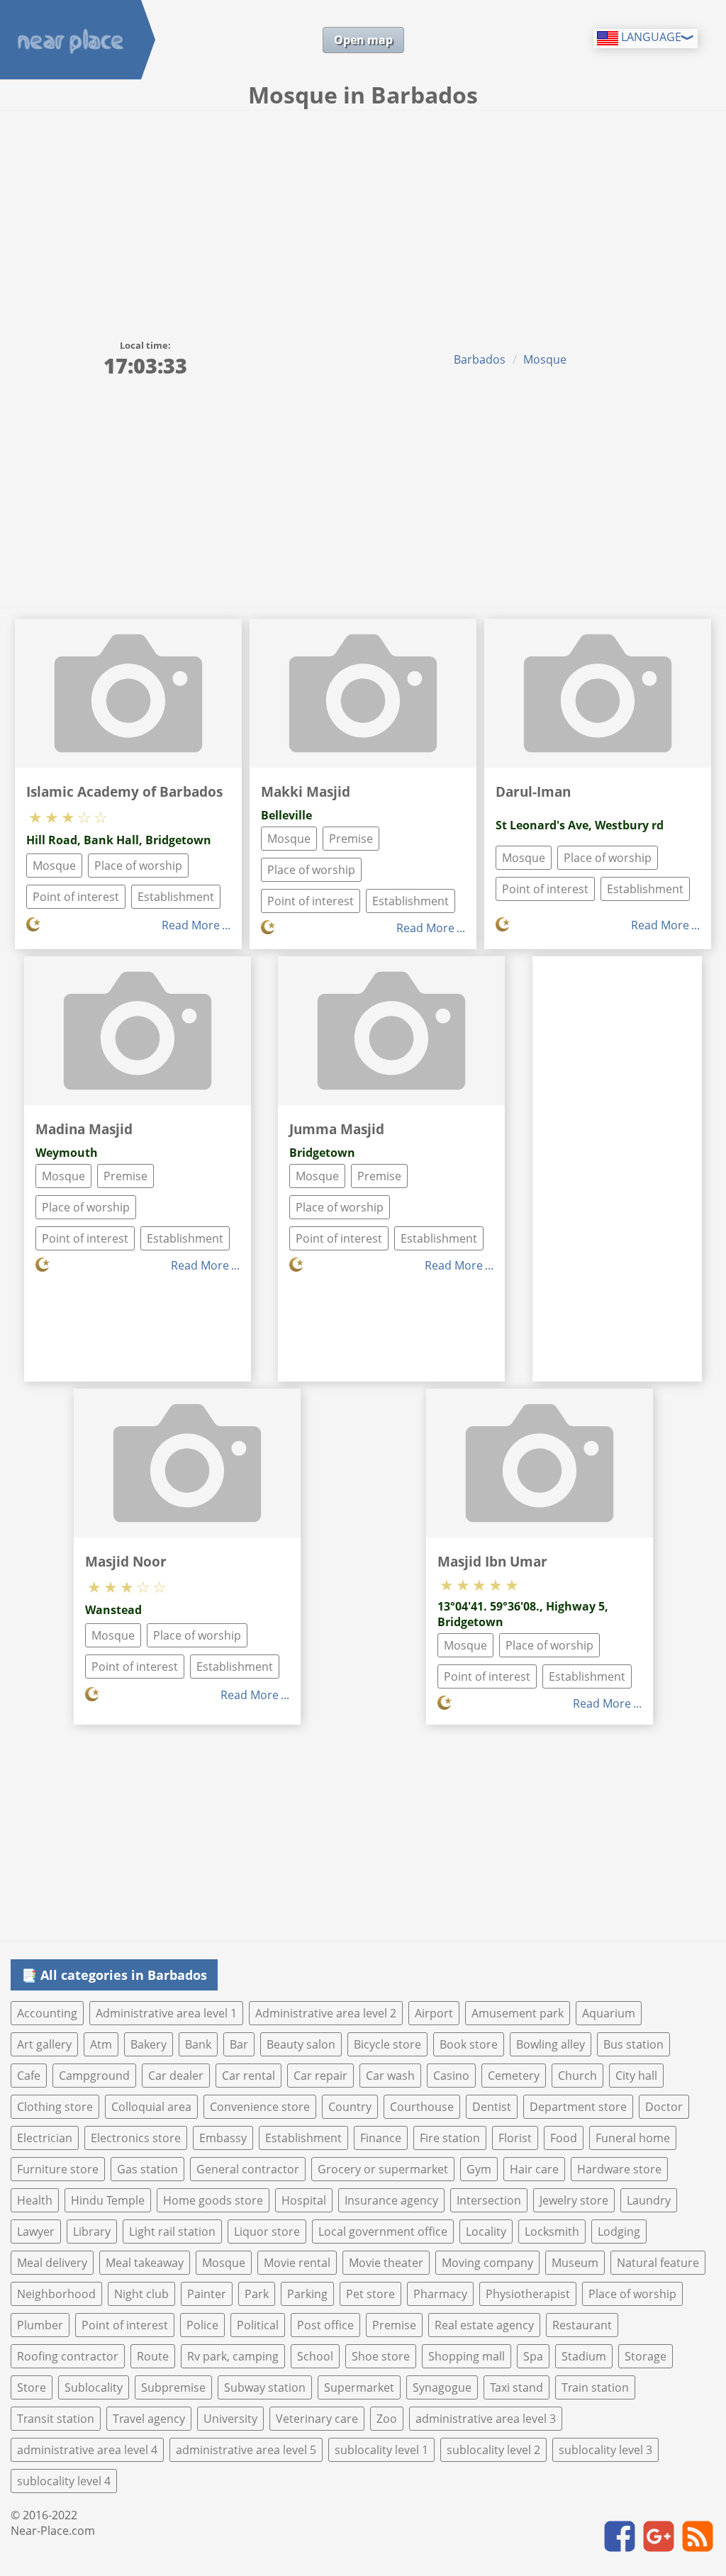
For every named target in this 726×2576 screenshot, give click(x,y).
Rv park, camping (233, 2356)
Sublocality (94, 2387)
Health (35, 2200)
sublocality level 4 (64, 2481)
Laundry (649, 2200)
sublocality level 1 (381, 2450)
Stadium (584, 2356)
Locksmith (552, 2231)
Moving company (487, 2263)
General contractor (248, 2169)
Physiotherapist (528, 2294)
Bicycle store (387, 2044)
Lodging (619, 2231)
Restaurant (582, 2325)
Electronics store (136, 2138)
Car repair (320, 2076)
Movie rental (297, 2263)
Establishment (176, 897)
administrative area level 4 (87, 2450)
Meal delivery (52, 2263)
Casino (451, 2076)
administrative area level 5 (246, 2450)
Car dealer (176, 2076)
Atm (101, 2044)
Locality (486, 2231)
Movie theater (386, 2263)
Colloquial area (151, 2107)
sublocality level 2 (493, 2450)
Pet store (370, 2294)
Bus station (633, 2044)
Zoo (387, 2419)
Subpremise (173, 2387)
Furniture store (58, 2169)
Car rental (248, 2076)
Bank (198, 2044)
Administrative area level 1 (166, 2013)
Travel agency (149, 2419)
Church (577, 2076)
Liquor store (267, 2231)
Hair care (534, 2169)
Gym (479, 2169)
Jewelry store (574, 2200)
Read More (191, 925)
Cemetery (514, 2076)
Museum (575, 2263)
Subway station (265, 2387)
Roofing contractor (68, 2356)
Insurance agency (391, 2200)
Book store (469, 2044)
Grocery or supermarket (383, 2169)
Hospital (304, 2200)
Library (92, 2231)
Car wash (390, 2076)
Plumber (40, 2325)
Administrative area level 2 (326, 2013)
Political (258, 2325)
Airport (434, 2013)
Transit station (56, 2419)
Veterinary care (317, 2419)
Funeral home (633, 2138)
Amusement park (518, 2013)
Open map (363, 40)
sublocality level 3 (605, 2450)
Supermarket (359, 2387)
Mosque (545, 359)
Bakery (149, 2044)
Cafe (29, 2076)
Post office (325, 2325)
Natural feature (658, 2263)
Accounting (47, 2013)
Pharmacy (440, 2294)
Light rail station (172, 2231)
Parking (307, 2294)
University (230, 2419)
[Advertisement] (363, 217)
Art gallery (44, 2044)
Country (350, 2107)
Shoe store (381, 2356)
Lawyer (36, 2231)
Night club (141, 2294)
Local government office (383, 2231)
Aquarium (609, 2013)
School (315, 2356)
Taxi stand (516, 2387)
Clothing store (55, 2107)
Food (564, 2138)
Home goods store (213, 2200)
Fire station (450, 2138)
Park (257, 2294)
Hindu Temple (108, 2200)
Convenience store (260, 2107)
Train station (595, 2387)
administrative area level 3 (486, 2419)
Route (153, 2356)
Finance (381, 2138)
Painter (207, 2294)
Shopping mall (467, 2356)
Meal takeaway (145, 2263)
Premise (351, 839)
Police (202, 2325)
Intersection (489, 2200)
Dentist (492, 2107)
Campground (94, 2076)
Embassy (223, 2138)
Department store (578, 2107)
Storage (646, 2356)
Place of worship (138, 866)
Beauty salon (301, 2044)
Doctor (664, 2107)
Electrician (45, 2138)
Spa (533, 2356)
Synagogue (442, 2387)
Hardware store (619, 2169)
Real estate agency (484, 2325)
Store (32, 2387)
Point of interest (76, 897)
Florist (515, 2138)
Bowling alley (551, 2044)
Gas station (147, 2169)
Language (650, 37)
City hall (636, 2076)
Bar (239, 2044)
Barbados (480, 359)
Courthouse (422, 2107)
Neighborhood (56, 2294)
